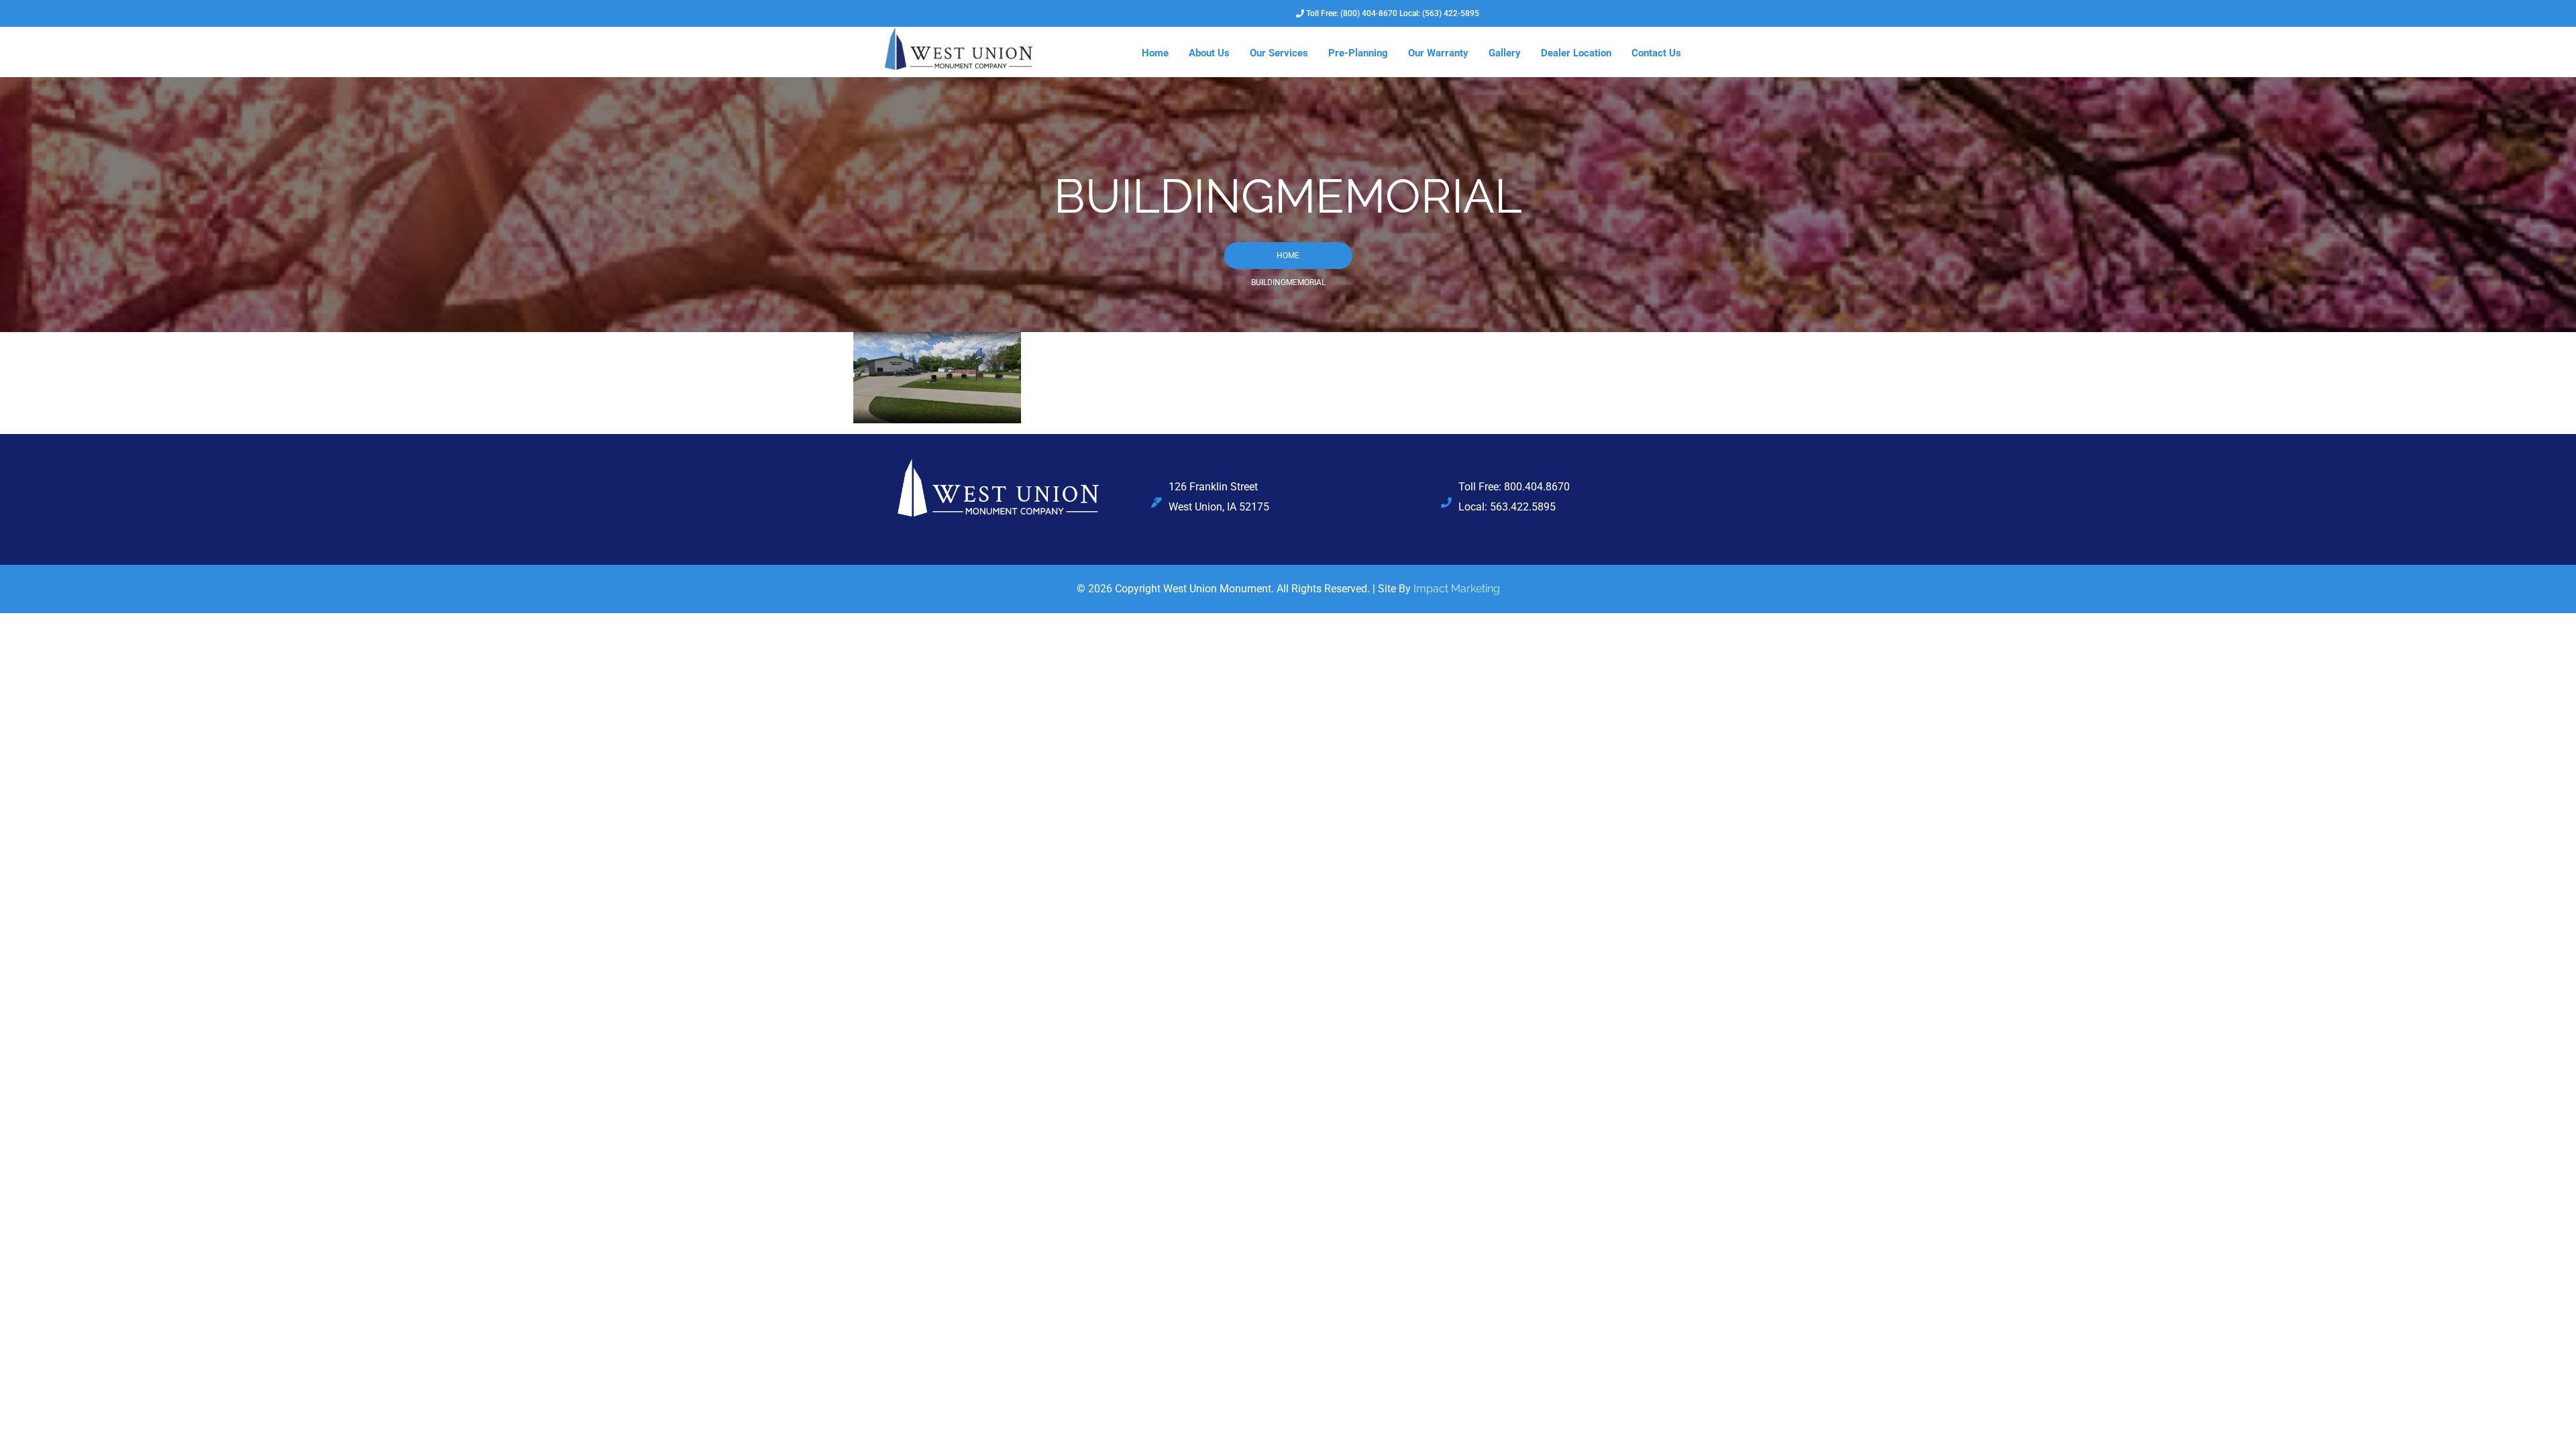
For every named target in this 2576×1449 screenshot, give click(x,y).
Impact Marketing (1457, 589)
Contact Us (1656, 53)
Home (1155, 53)
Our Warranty (1438, 53)
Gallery (1505, 53)
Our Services (1279, 53)
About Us (1209, 53)
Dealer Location (1576, 53)
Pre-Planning (1358, 53)
